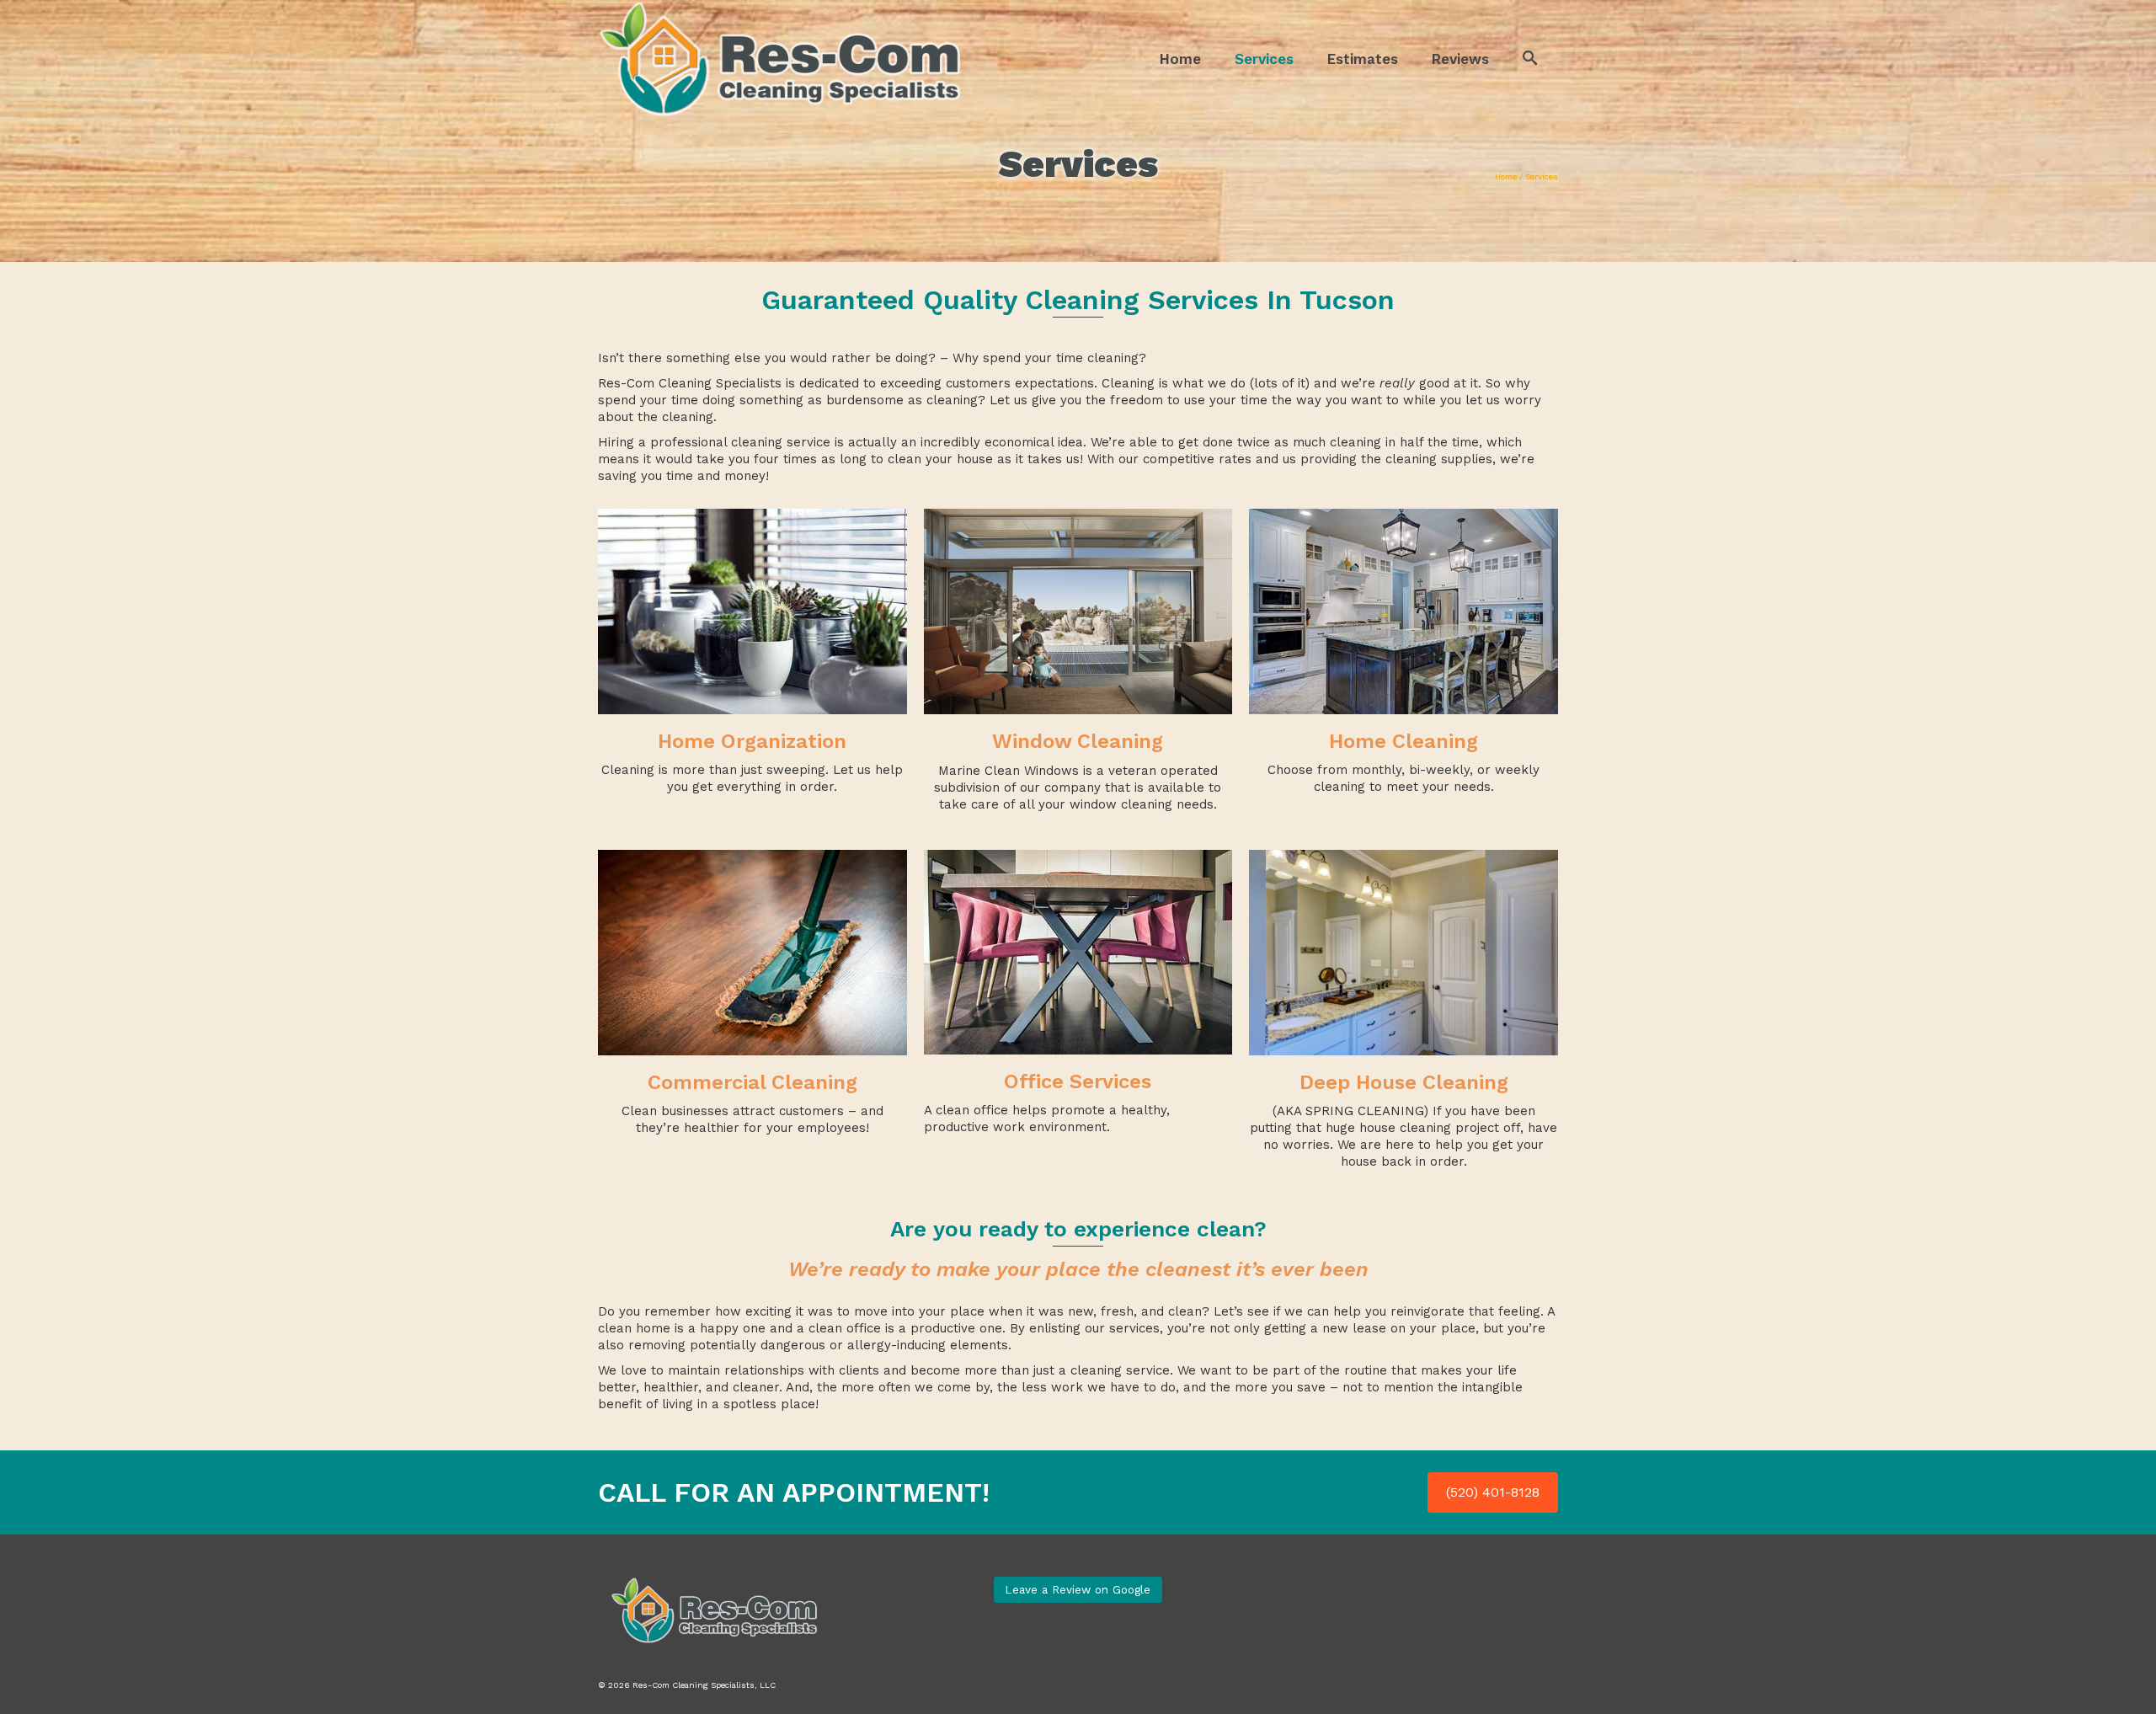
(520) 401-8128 (1493, 1492)
